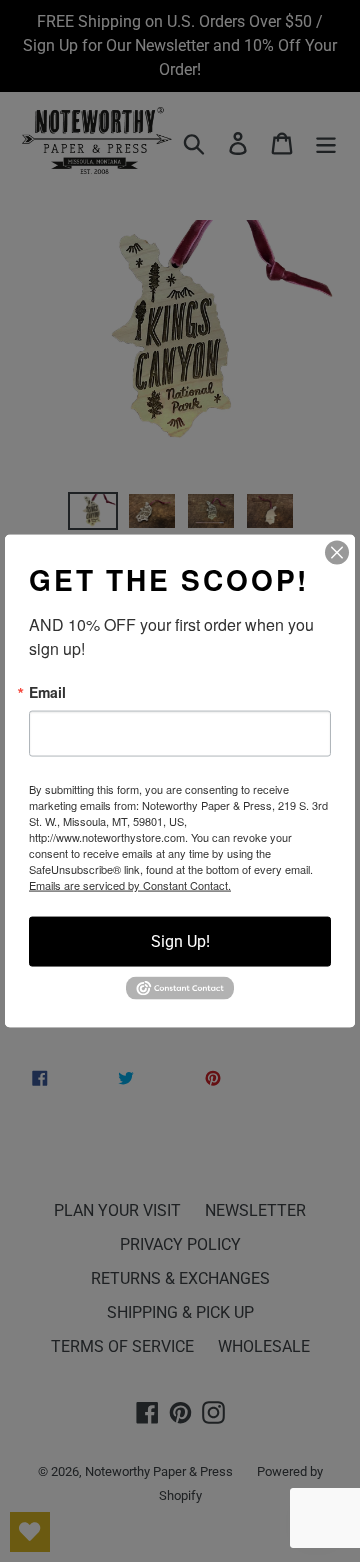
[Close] (337, 553)
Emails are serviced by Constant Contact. (130, 885)
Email (47, 692)
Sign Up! (180, 941)
